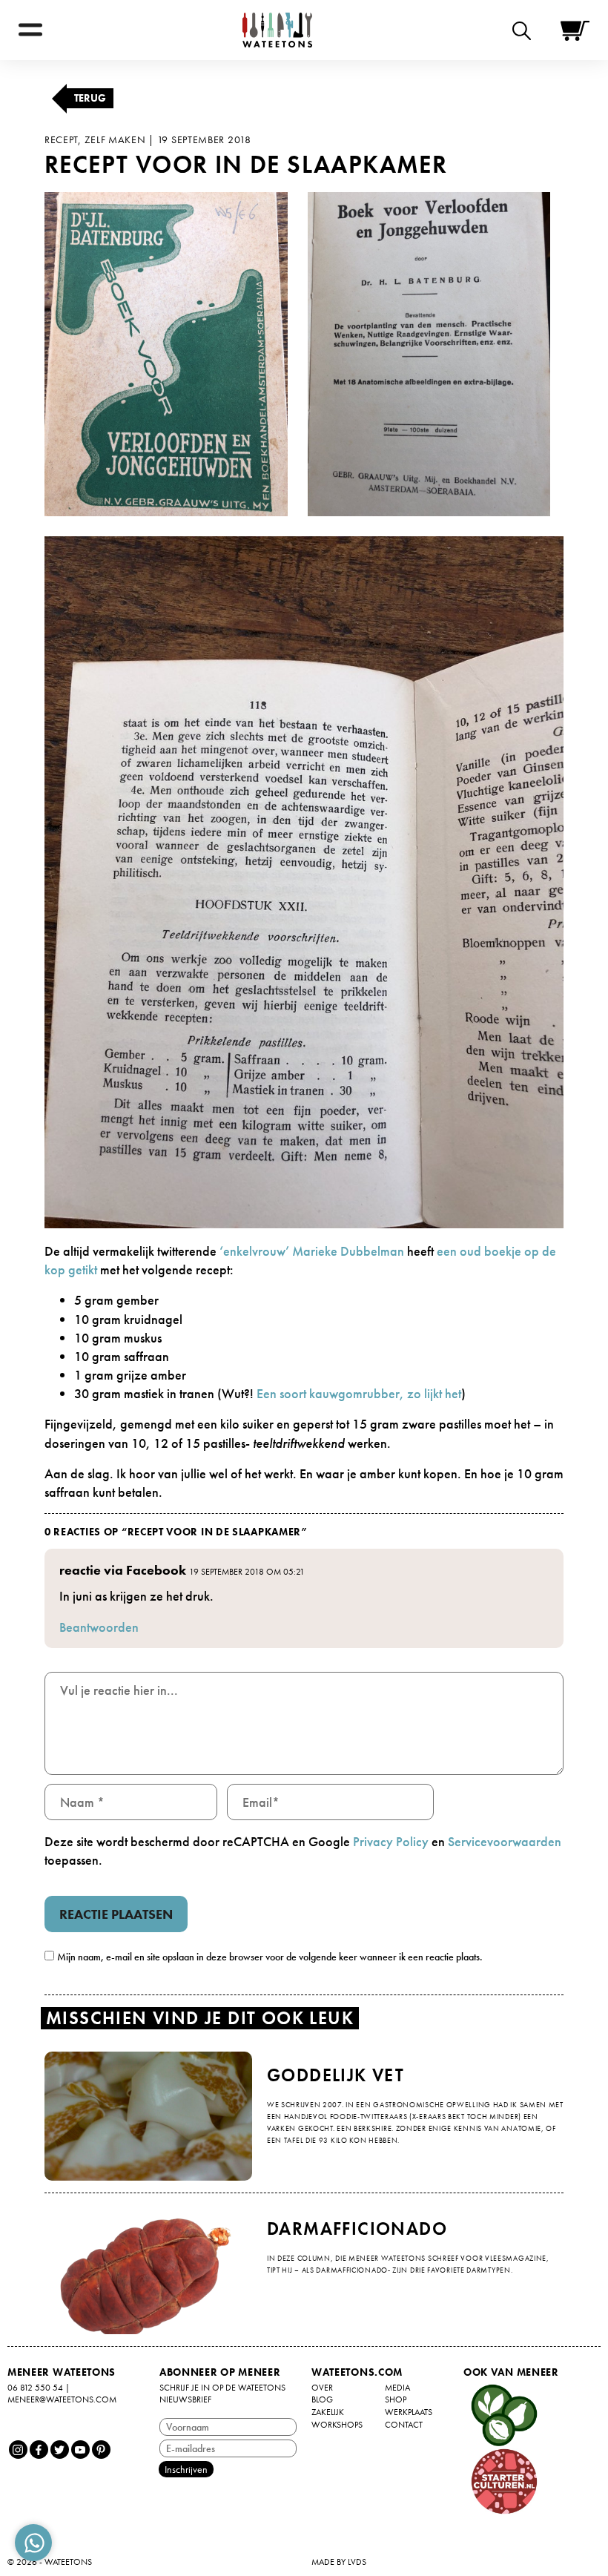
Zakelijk (328, 2412)
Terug (90, 98)
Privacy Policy (391, 1841)
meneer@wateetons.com (62, 2399)
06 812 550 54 (35, 2388)
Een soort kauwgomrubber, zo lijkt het (359, 1393)
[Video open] (525, 30)
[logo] (277, 30)
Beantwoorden (99, 1627)
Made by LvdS (339, 2562)
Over (322, 2388)
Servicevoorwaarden (505, 1841)
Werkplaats (409, 2412)
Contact (404, 2425)
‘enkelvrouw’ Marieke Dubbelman (312, 1251)
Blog (322, 2399)
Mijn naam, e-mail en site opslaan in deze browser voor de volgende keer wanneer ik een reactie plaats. (270, 1957)
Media (397, 2388)
